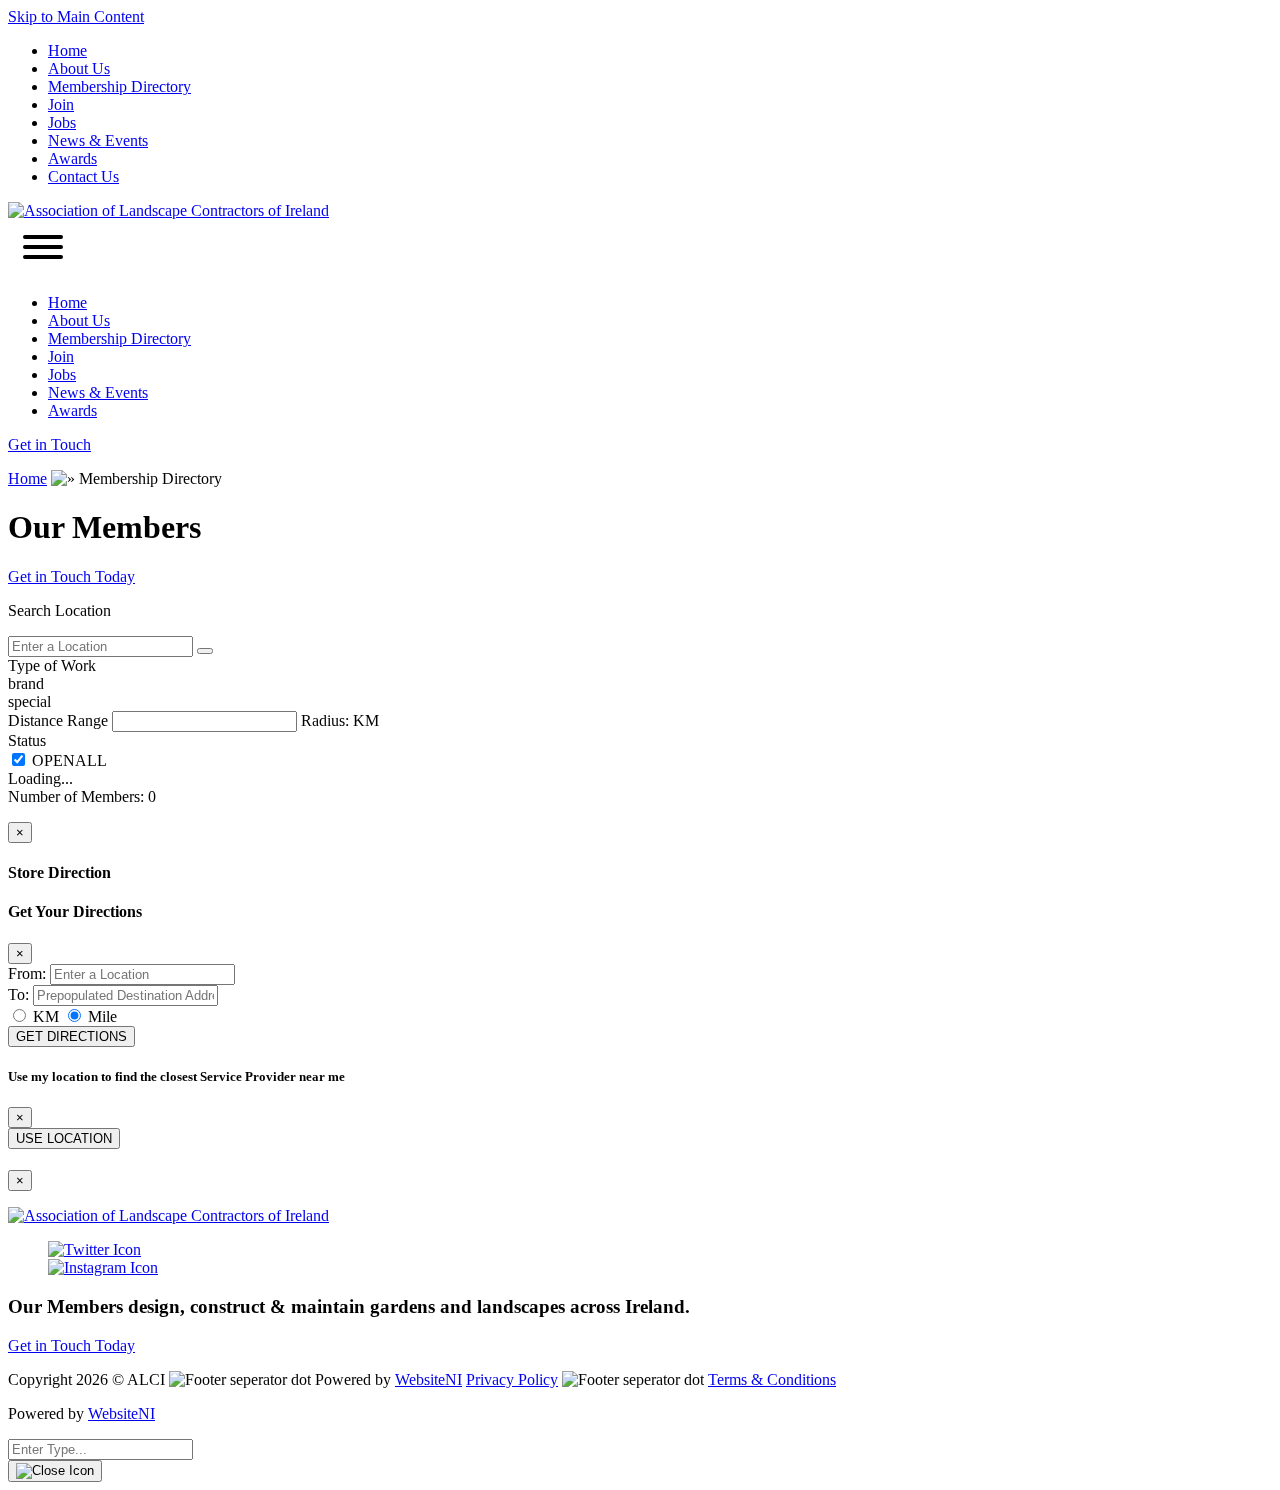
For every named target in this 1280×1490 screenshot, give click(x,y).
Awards (72, 158)
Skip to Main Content (76, 16)
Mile (100, 1016)
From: (27, 973)
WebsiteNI (428, 1379)
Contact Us (83, 176)
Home (67, 50)
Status (27, 740)
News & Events (98, 140)
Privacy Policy (512, 1379)
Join (61, 104)
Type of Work (52, 665)
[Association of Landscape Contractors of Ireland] (168, 210)
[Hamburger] (43, 249)
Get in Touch (49, 444)
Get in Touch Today (71, 576)
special (29, 701)
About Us (79, 68)
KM (46, 1016)
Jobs (62, 122)
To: (18, 994)
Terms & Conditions (772, 1379)
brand (26, 683)
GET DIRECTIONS (71, 1036)
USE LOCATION (64, 1138)
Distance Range (58, 720)
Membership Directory (119, 86)
